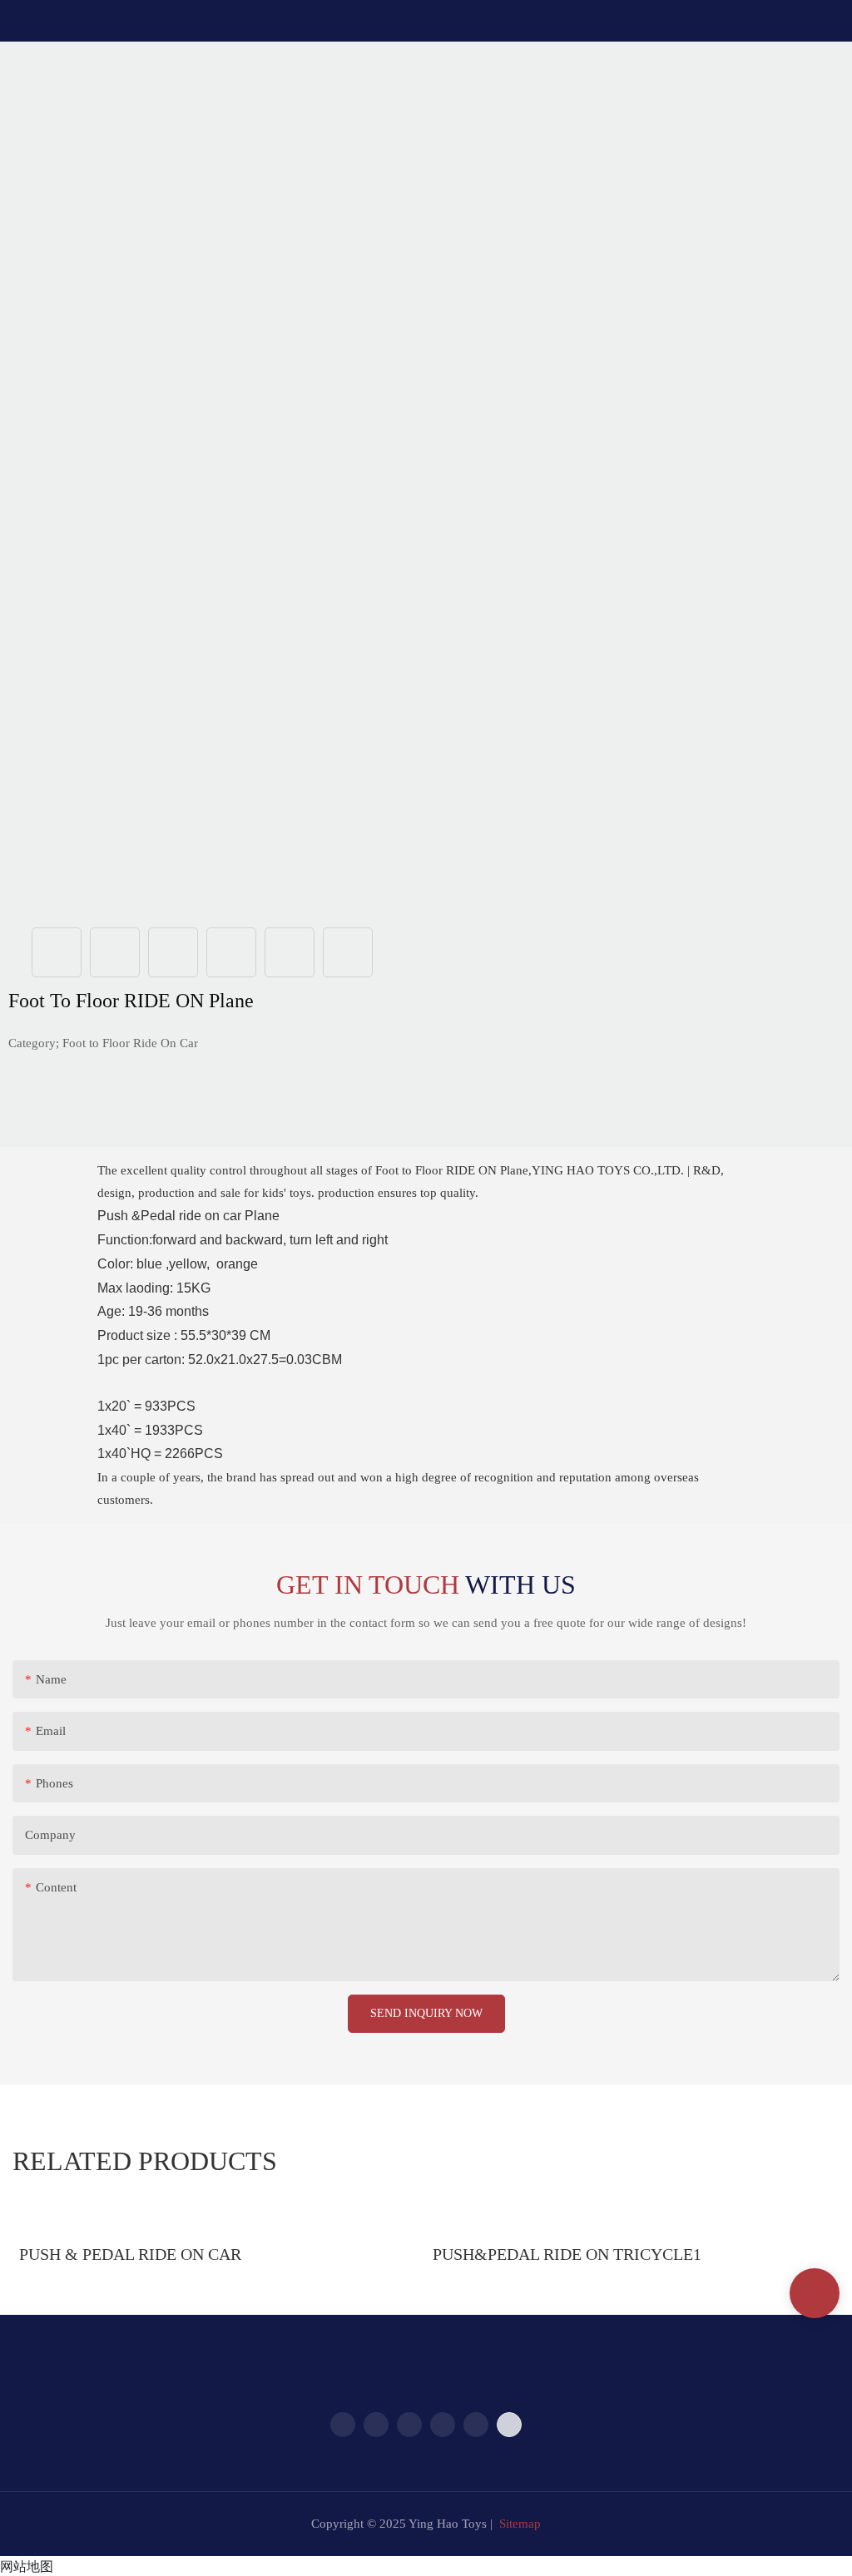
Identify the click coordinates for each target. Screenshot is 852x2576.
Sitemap (520, 2524)
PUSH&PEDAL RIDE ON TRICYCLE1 (567, 2254)
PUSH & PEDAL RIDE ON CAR (130, 2254)
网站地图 (27, 2566)
